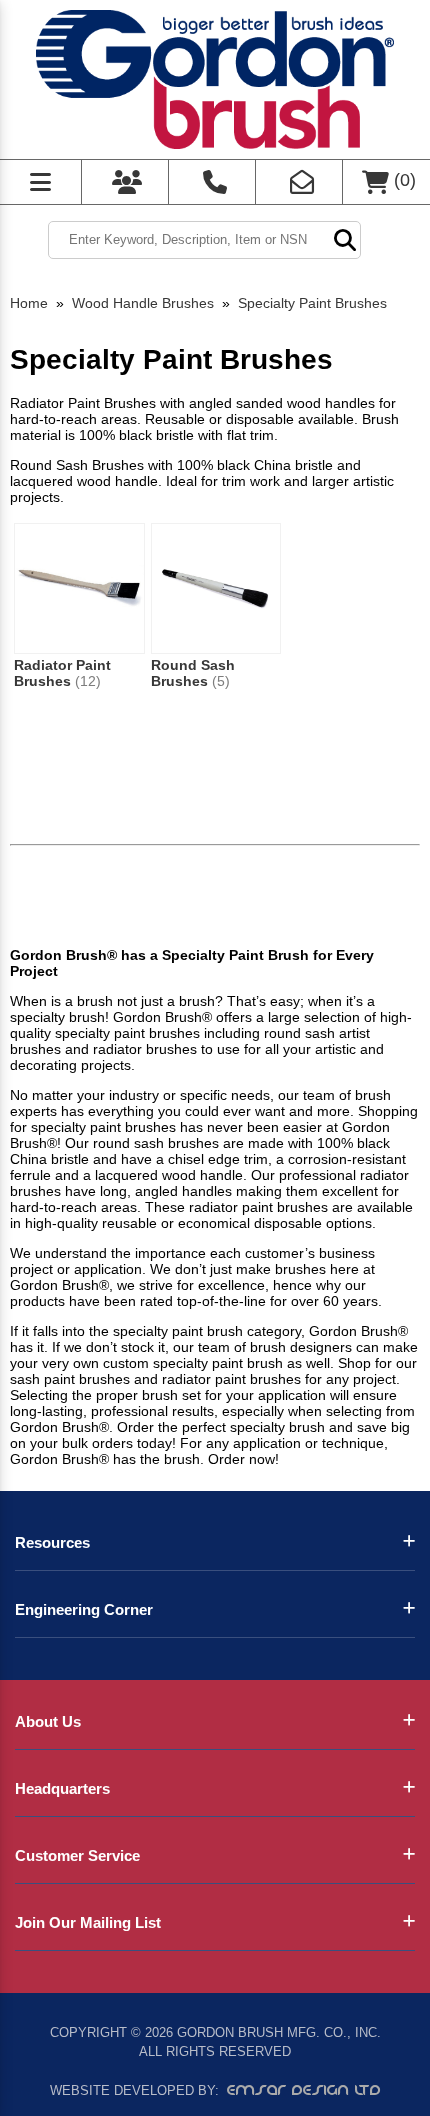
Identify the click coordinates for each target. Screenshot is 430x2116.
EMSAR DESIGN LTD (304, 2090)
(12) (88, 681)
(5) (221, 681)
